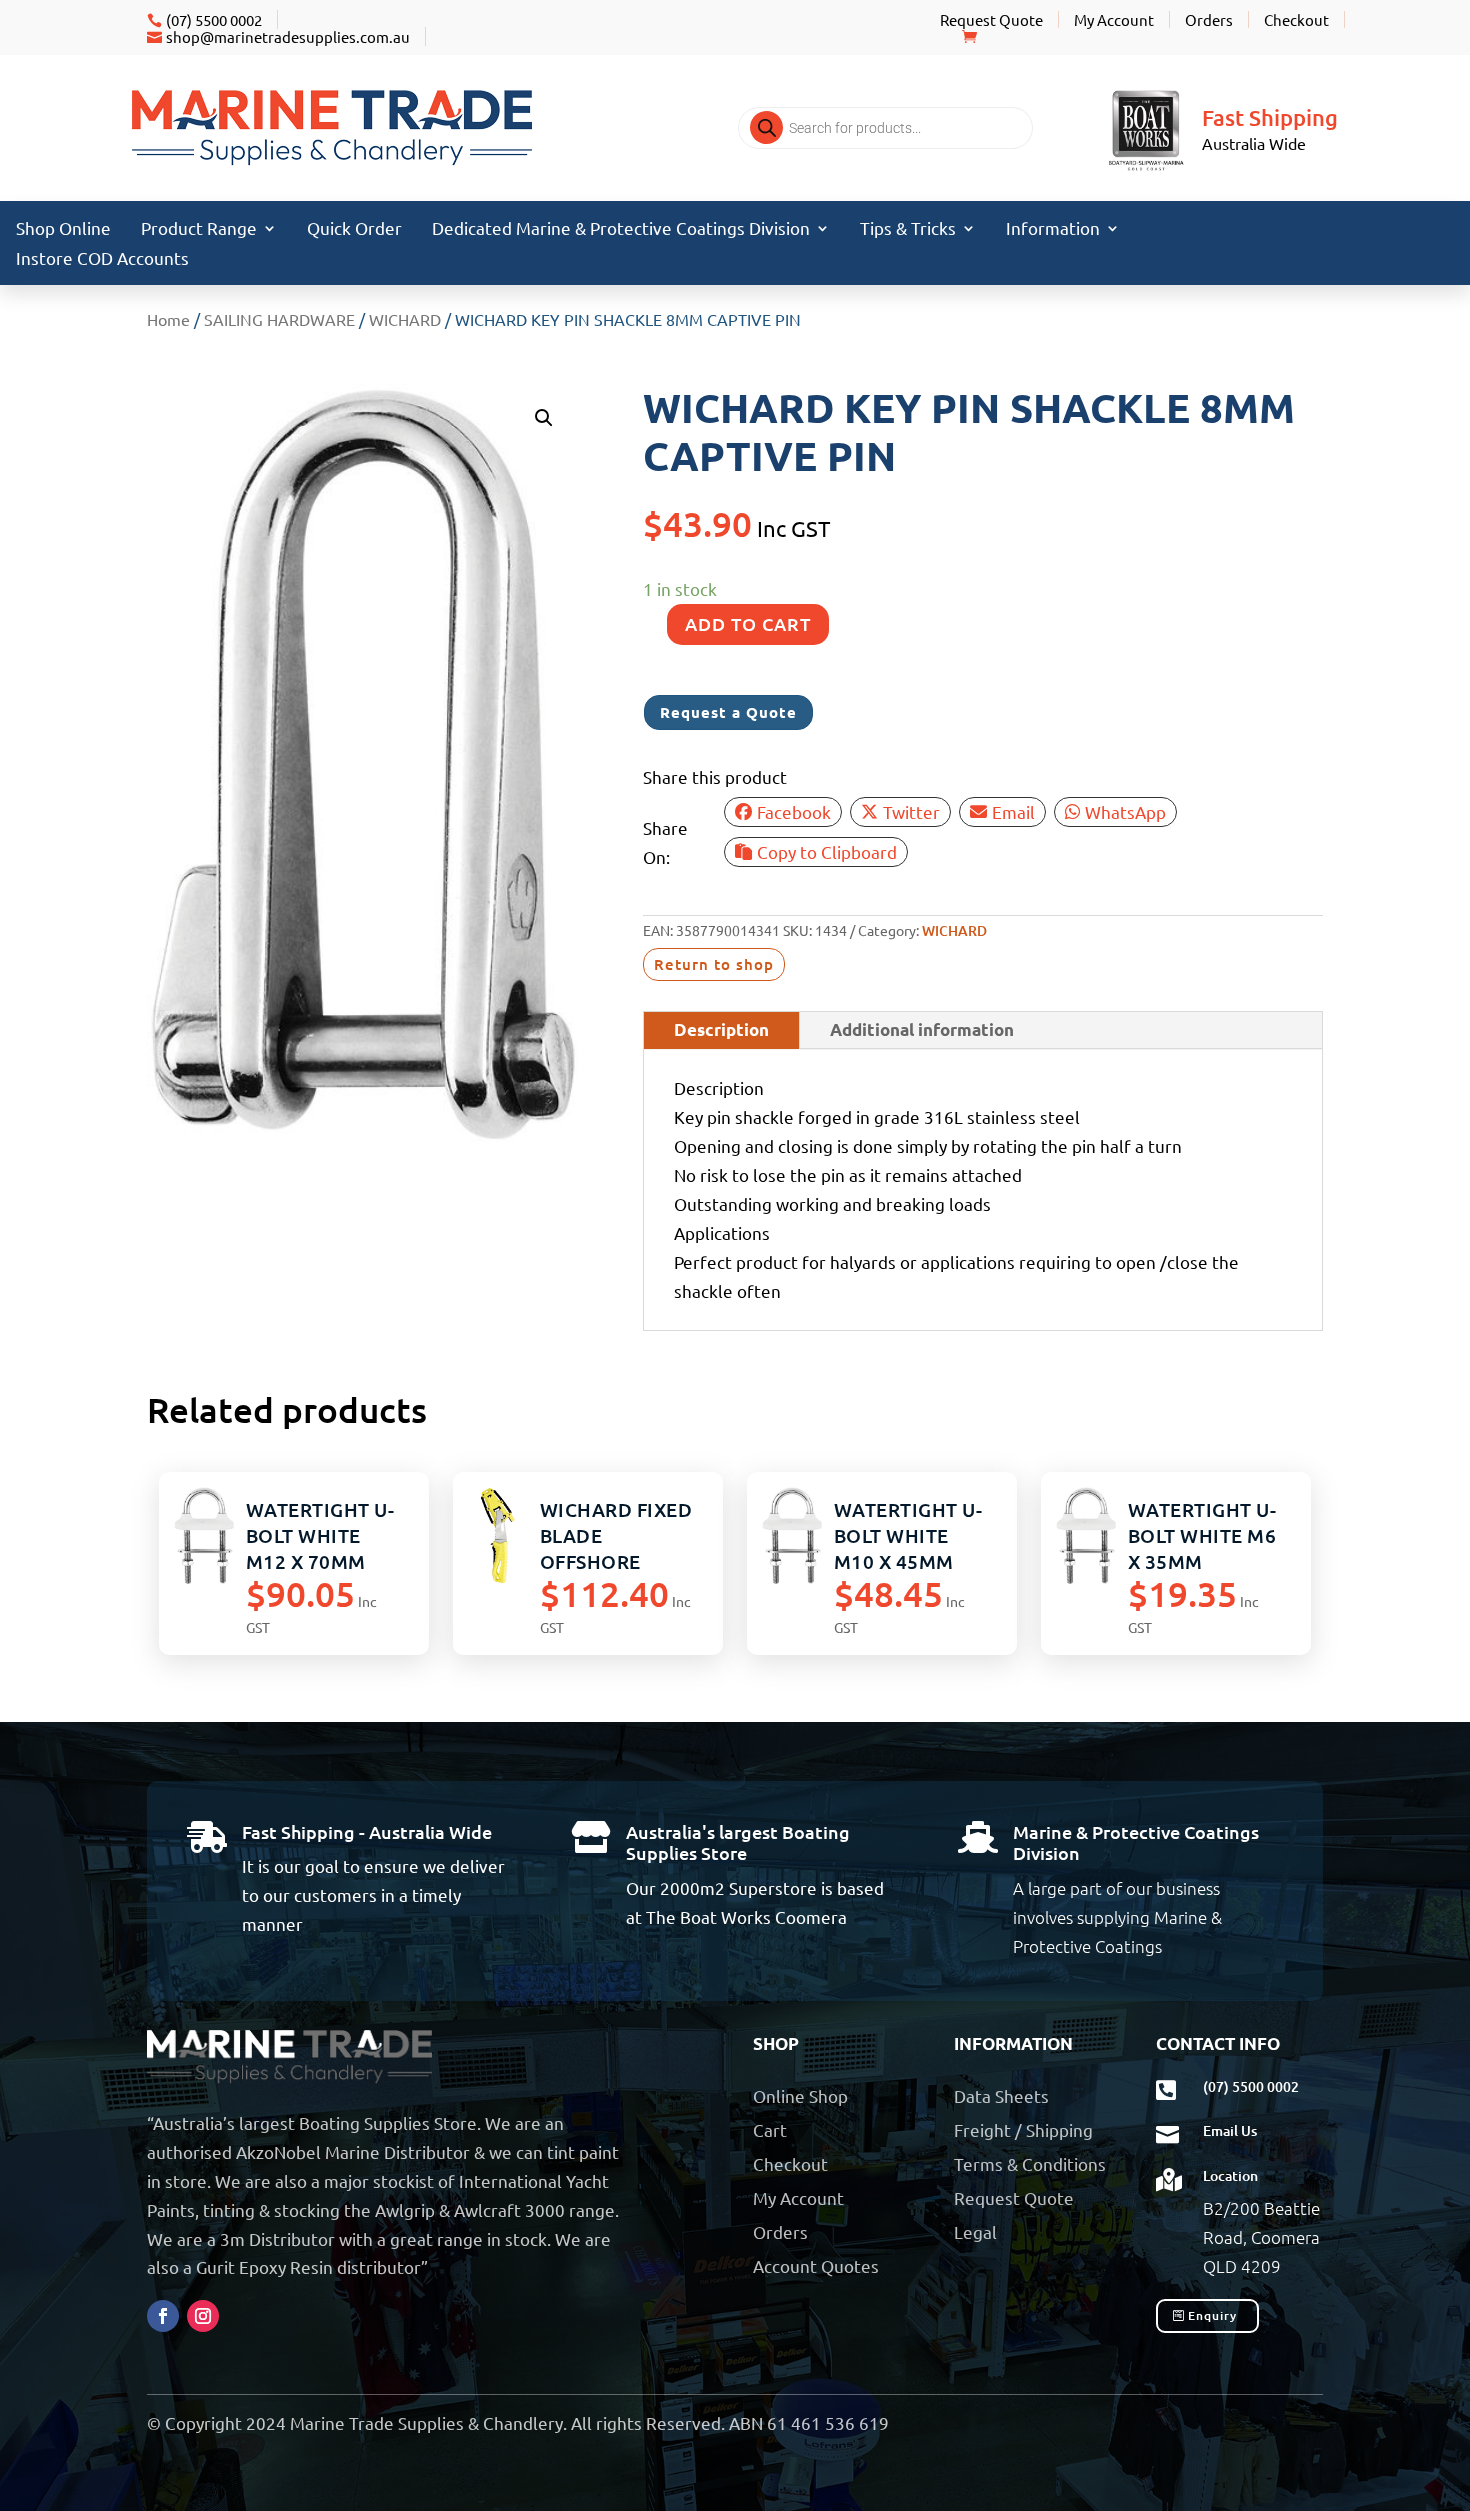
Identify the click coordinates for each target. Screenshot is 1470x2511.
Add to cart (748, 623)
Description (721, 1029)
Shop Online (63, 229)
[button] (544, 418)
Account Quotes (816, 2265)
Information (1053, 229)
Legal (975, 2231)
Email (1013, 811)
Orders (1209, 19)
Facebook (794, 811)
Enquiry (1212, 2315)
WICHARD (405, 319)
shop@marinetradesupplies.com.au (288, 36)
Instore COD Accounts (102, 259)
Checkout (1296, 19)
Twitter (911, 811)
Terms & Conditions (1030, 2163)
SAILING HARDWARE (279, 319)
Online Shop (800, 2095)
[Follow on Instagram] (203, 2316)
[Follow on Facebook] (163, 2316)
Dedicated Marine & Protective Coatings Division (621, 229)
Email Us (1230, 2130)
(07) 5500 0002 (214, 19)
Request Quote (991, 19)
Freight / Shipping (1023, 2129)
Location (1230, 2175)
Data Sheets (1001, 2095)
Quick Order (354, 229)
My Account (1114, 19)
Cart (770, 2129)
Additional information (922, 1029)
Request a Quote (728, 712)
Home (168, 319)
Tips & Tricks (908, 229)
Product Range (199, 229)
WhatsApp (1125, 811)
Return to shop (714, 964)
